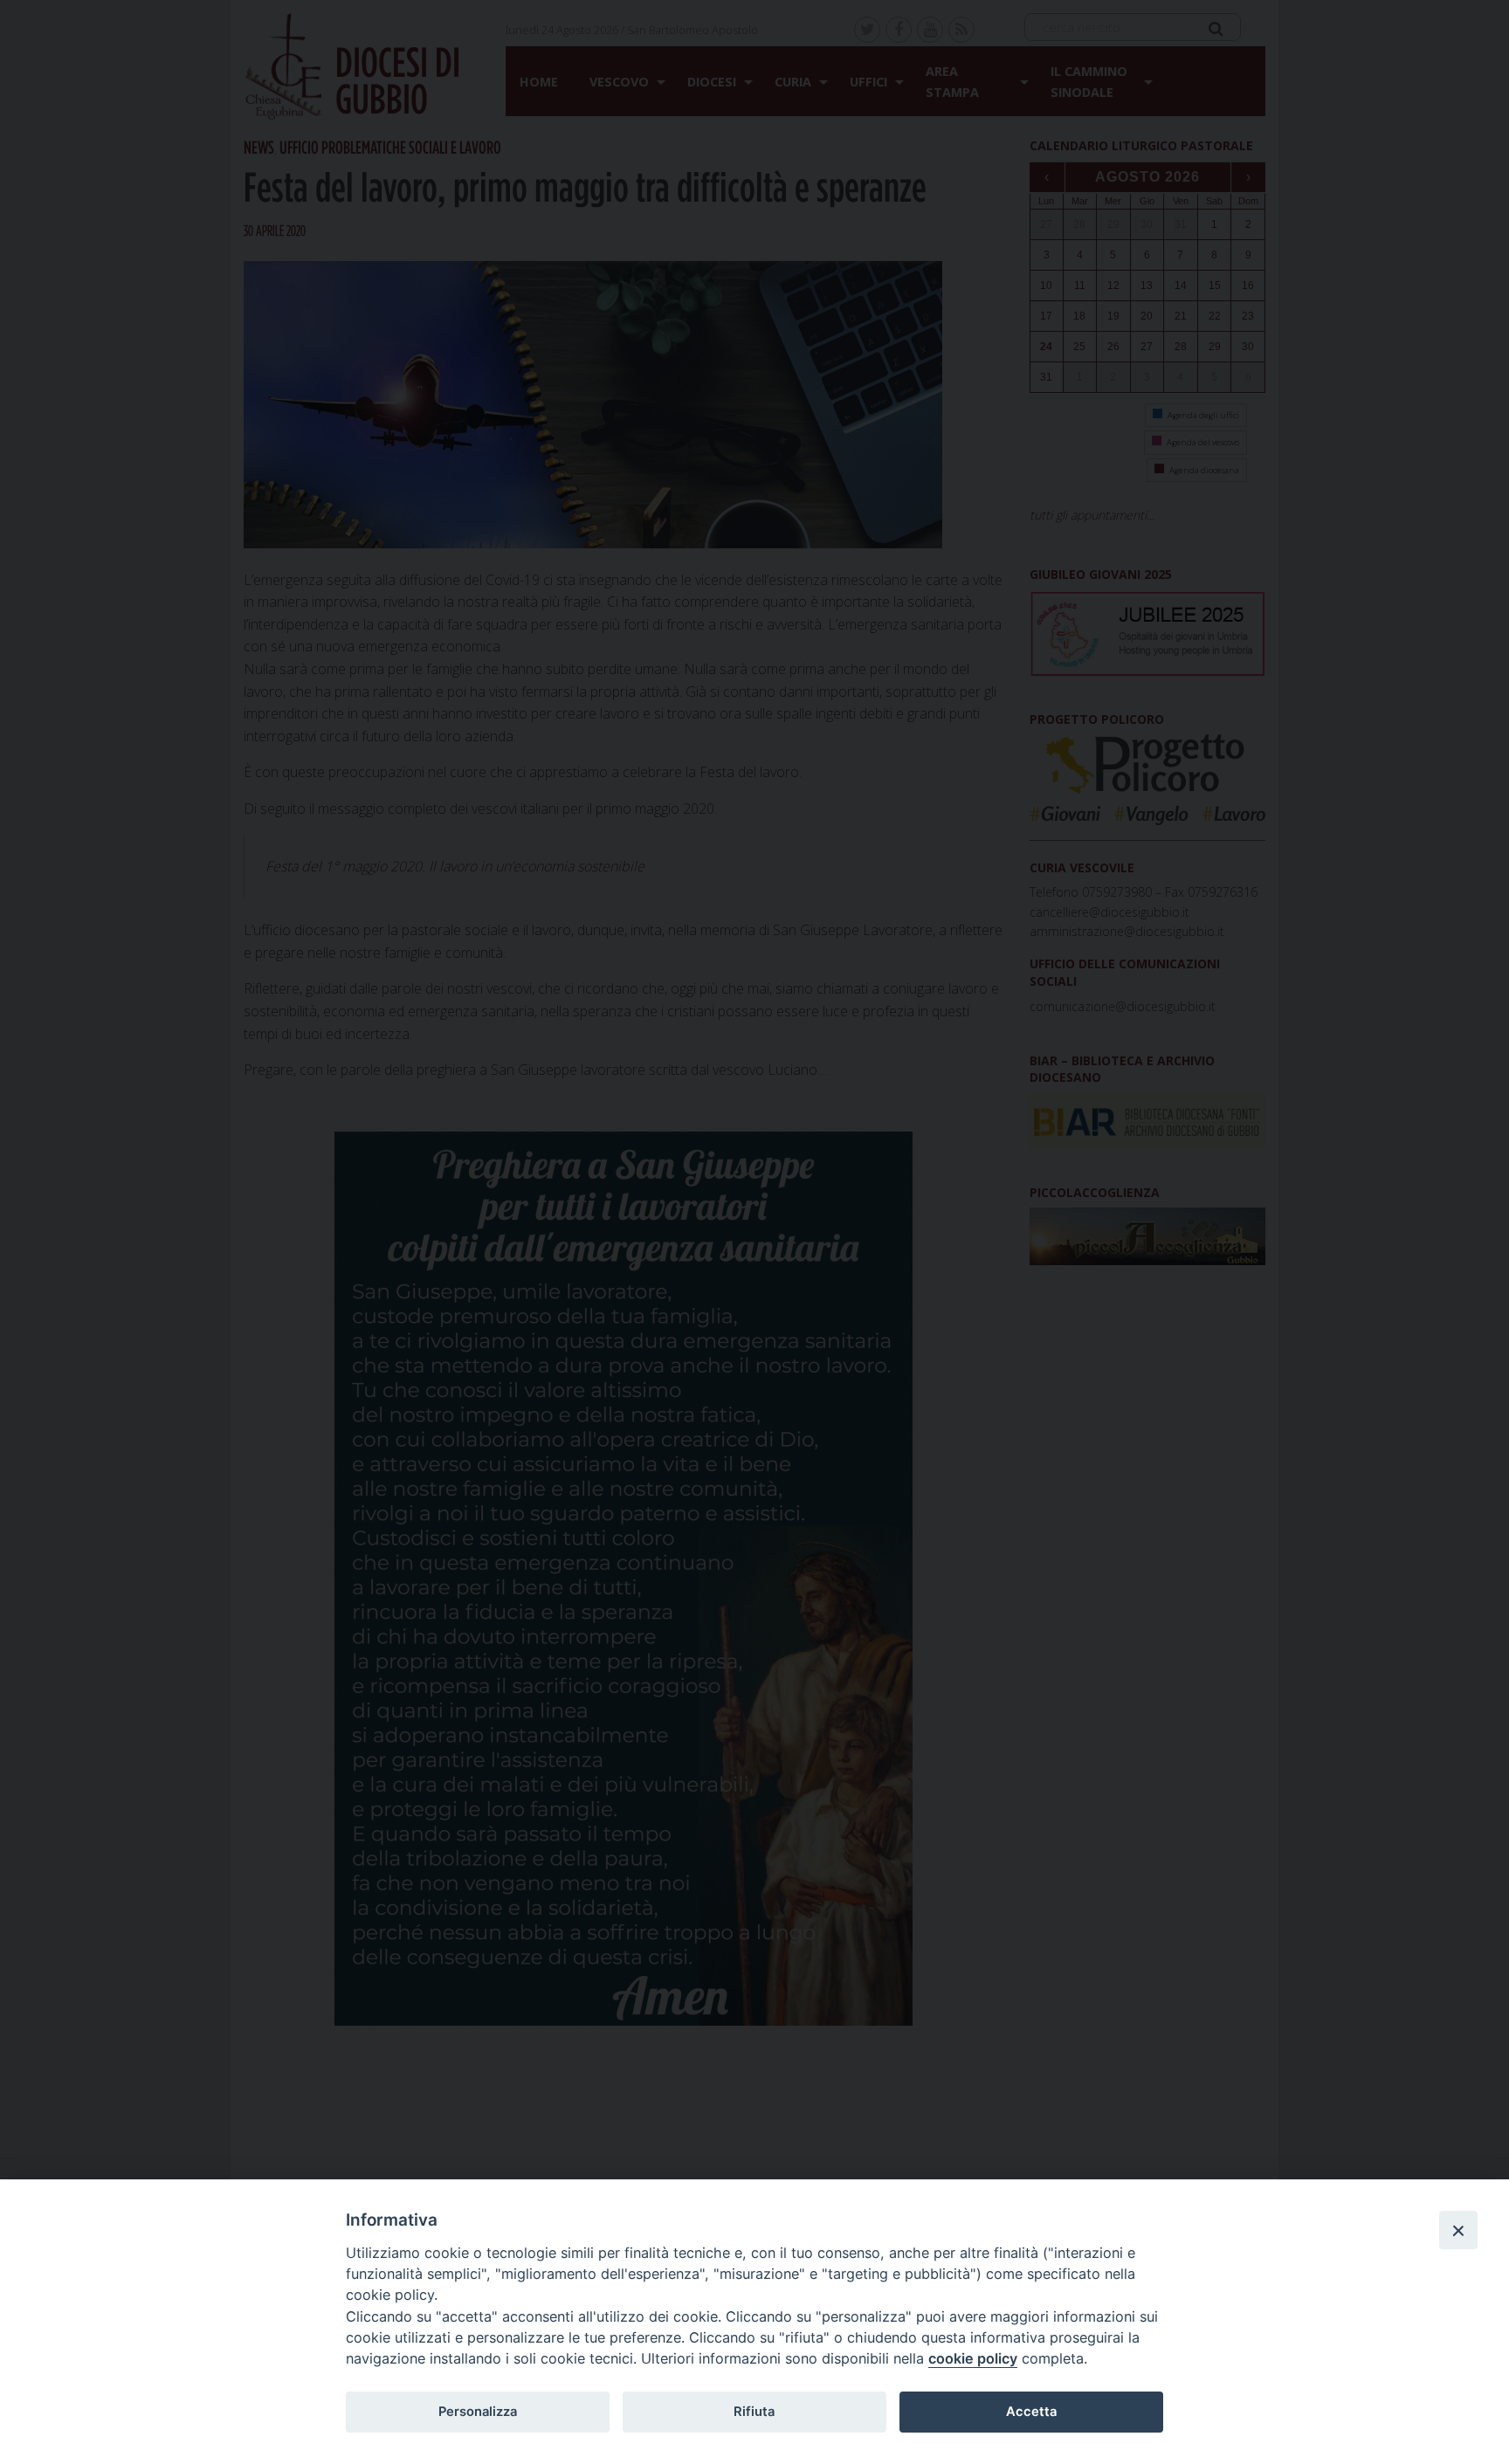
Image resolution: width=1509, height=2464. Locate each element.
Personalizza (478, 2412)
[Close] (1458, 2230)
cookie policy (973, 2358)
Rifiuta (754, 2412)
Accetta (1031, 2412)
